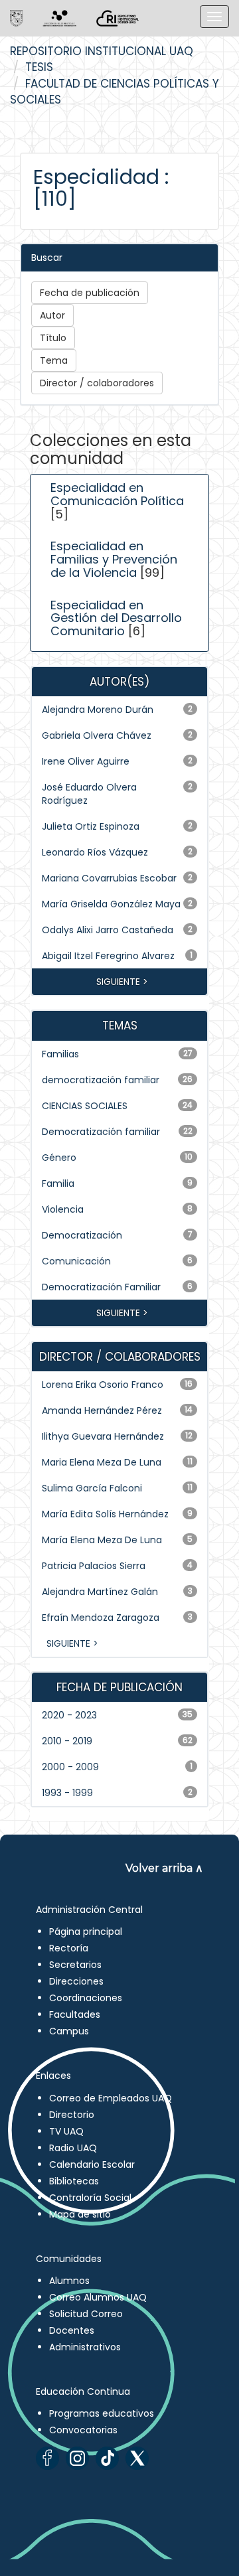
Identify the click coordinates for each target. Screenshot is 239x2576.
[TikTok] (107, 2458)
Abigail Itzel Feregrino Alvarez (108, 956)
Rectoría (69, 1948)
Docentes (72, 2330)
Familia (58, 1183)
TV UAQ (66, 2131)
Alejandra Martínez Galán (100, 1592)
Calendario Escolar (92, 2164)
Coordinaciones (86, 1998)
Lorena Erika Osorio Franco (103, 1385)
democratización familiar (101, 1080)
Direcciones (76, 1981)
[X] (137, 2458)
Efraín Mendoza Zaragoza (101, 1618)
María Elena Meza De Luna (102, 1540)
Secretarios (75, 1965)
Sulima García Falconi (92, 1488)
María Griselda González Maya (111, 904)
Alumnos (69, 2281)
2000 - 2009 (70, 1767)
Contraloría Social (90, 2198)
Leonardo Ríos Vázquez (95, 852)
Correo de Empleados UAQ (111, 2098)
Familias (60, 1054)
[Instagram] (77, 2458)
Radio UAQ (73, 2148)
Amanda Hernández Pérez (102, 1410)
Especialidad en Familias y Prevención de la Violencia (114, 559)
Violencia (63, 1209)
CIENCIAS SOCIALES (85, 1106)
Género (59, 1158)
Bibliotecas (74, 2181)
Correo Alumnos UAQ (98, 2297)
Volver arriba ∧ (164, 1868)
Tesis (39, 67)
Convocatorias (83, 2430)
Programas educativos (102, 2413)
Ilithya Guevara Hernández (103, 1436)
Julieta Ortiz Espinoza (91, 826)
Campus (69, 2031)
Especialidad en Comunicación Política (117, 494)
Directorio (72, 2115)
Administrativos (85, 2347)
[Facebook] (47, 2458)
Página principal (86, 1932)
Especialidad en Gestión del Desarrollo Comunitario (116, 618)
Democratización (82, 1235)
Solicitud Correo (86, 2314)
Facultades (75, 2014)
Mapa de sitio (80, 2214)
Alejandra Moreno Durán (98, 710)
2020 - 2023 (69, 1715)
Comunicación (76, 1261)
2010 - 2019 (67, 1741)
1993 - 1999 (67, 1793)
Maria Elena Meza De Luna (102, 1462)
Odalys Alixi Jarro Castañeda (108, 930)
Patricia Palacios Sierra (94, 1566)
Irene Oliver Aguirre (86, 761)
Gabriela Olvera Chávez (97, 735)
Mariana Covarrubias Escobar (109, 878)
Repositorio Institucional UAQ (102, 51)
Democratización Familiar (101, 1287)
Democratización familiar (101, 1132)
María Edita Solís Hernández (105, 1514)
